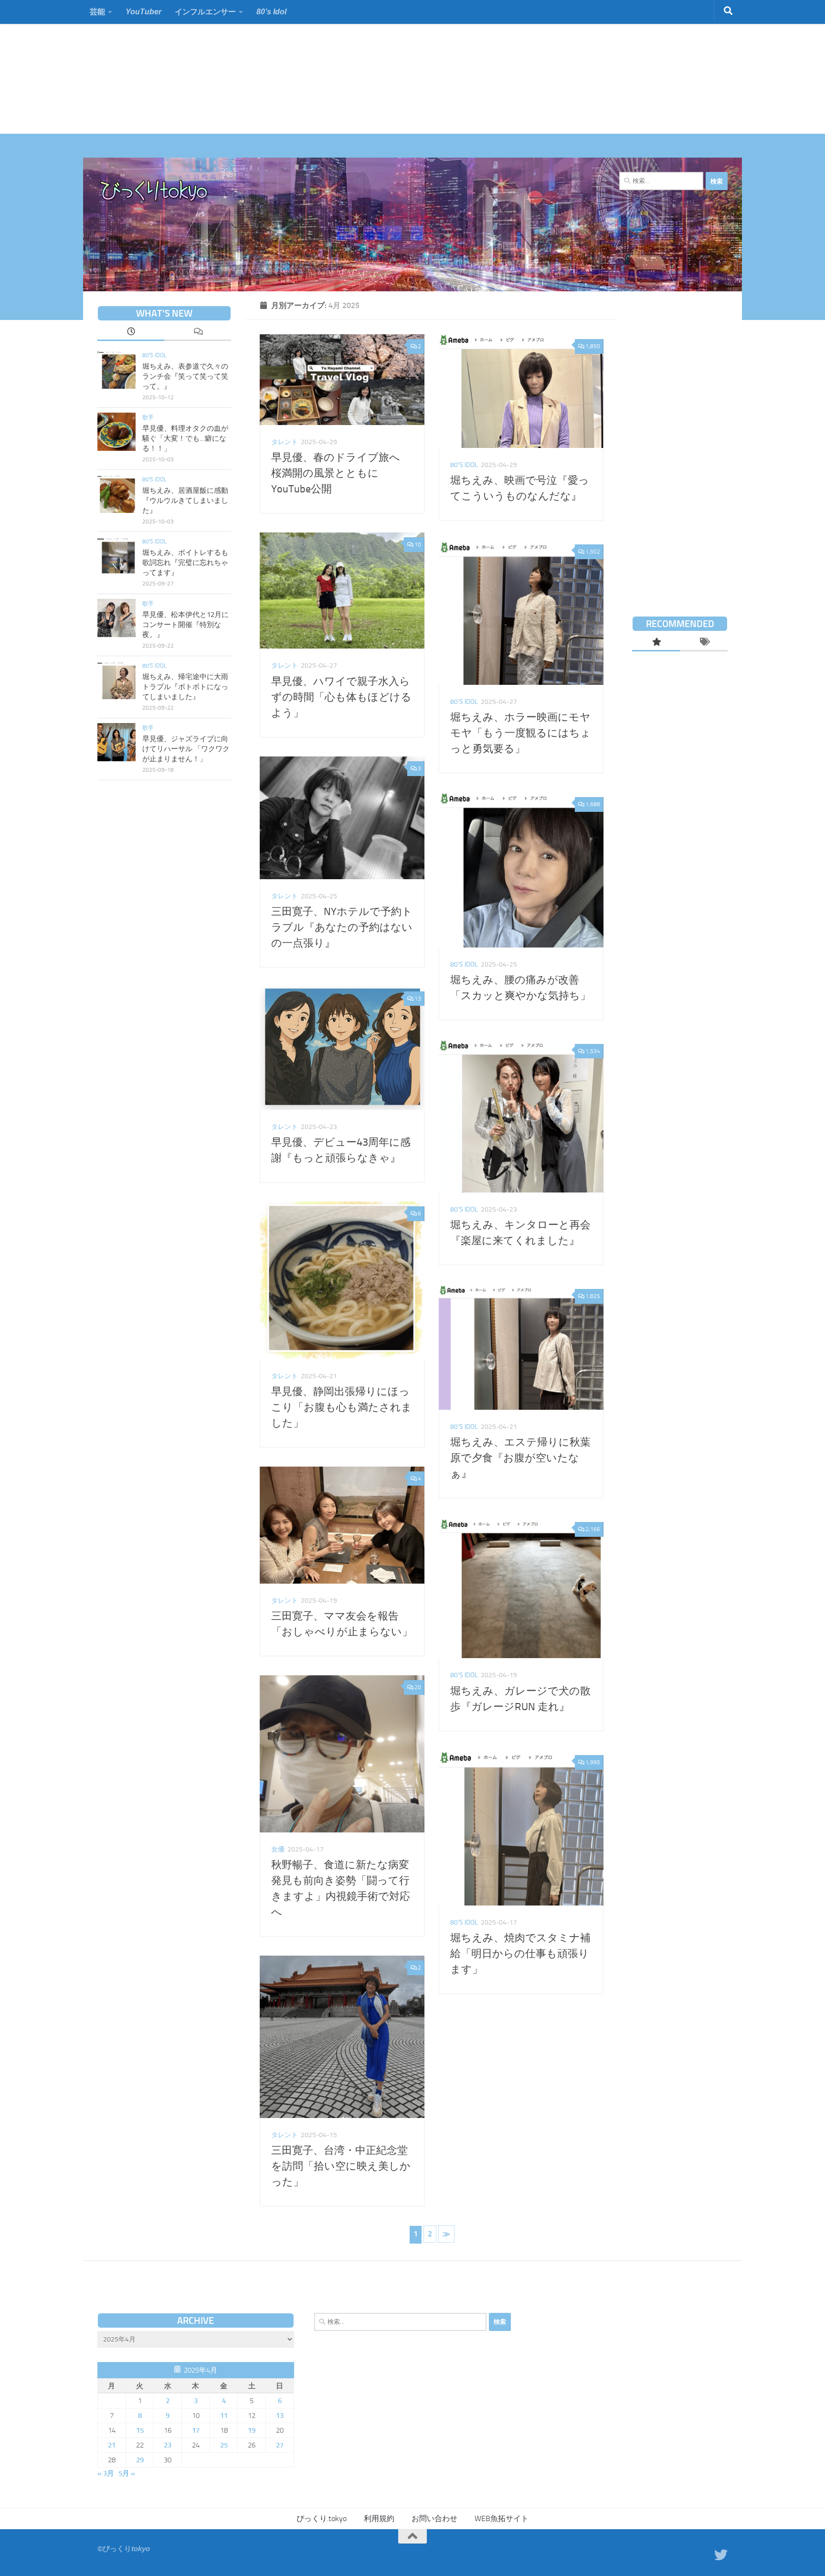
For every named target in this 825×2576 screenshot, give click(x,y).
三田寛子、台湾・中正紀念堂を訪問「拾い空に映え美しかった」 (341, 2166)
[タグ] (704, 643)
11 (224, 2416)
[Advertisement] (286, 67)
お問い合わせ (434, 2518)
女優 (278, 1849)
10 (418, 544)
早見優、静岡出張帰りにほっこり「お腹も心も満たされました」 (342, 1407)
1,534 (593, 1051)
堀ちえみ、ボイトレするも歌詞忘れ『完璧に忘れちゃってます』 (185, 563)
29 (140, 2460)
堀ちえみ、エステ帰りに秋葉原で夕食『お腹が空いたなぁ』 (520, 1458)
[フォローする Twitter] (721, 2555)
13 (418, 999)
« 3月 (106, 2473)
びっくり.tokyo (322, 2518)
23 (168, 2445)
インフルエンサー (205, 12)
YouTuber (143, 12)
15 (140, 2430)
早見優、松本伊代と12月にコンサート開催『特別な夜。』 (185, 625)
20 (418, 1687)
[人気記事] (656, 643)
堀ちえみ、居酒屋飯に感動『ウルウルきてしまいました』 (185, 500)
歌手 (148, 417)
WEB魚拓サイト (502, 2518)
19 (252, 2430)
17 (196, 2430)
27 (280, 2445)
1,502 (593, 552)
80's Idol (464, 465)
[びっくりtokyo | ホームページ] (154, 191)
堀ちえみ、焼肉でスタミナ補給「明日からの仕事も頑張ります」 (520, 1954)
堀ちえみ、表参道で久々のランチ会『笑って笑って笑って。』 (185, 376)
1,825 (593, 1296)
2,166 (593, 1529)
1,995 (593, 1762)
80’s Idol (271, 12)
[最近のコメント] (198, 332)
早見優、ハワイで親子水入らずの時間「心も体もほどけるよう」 (341, 697)
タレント (285, 442)
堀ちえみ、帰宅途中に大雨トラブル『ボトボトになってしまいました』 (185, 687)
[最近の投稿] (131, 332)
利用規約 (379, 2518)
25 (224, 2445)
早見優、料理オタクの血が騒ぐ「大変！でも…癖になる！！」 (185, 438)
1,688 (593, 804)
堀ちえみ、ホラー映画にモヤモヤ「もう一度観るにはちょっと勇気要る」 (521, 733)
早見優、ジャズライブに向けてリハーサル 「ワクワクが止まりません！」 (186, 749)
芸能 (97, 12)
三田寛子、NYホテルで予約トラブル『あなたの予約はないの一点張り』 (342, 927)
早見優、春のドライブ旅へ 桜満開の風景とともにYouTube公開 (341, 473)
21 (112, 2445)
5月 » (127, 2473)
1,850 (593, 346)
